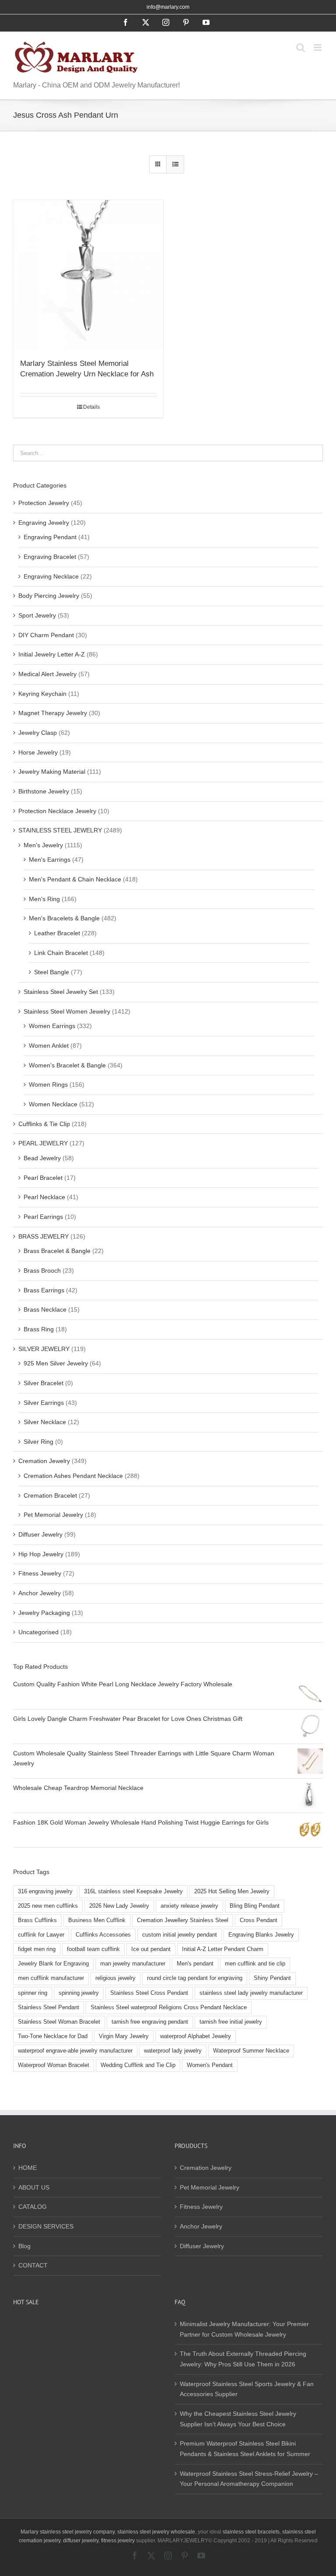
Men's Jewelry (43, 845)
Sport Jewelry (37, 615)
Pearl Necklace (44, 1197)
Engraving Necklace (51, 576)
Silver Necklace (45, 1422)
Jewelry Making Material (52, 772)
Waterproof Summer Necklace (251, 2051)
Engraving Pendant (50, 537)
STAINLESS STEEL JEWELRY (60, 830)
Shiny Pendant (272, 1978)
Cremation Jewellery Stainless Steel (183, 1920)
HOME (28, 2168)
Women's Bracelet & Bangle (67, 1065)
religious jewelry (115, 1978)
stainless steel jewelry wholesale (156, 2532)
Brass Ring (39, 1329)
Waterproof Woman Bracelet (54, 2065)
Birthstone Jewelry (44, 791)
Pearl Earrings (43, 1217)
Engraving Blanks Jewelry (261, 1935)
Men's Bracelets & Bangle (64, 918)
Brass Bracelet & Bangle (57, 1251)
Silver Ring (38, 1442)
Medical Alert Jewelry (47, 674)
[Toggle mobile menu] (318, 47)
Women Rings (48, 1084)
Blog (24, 2246)
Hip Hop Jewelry (41, 1554)
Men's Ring (44, 899)
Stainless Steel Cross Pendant (149, 1993)
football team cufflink (93, 1949)
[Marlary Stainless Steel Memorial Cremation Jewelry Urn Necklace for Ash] (88, 275)
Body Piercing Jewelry (49, 596)
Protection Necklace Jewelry (57, 811)
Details (91, 407)
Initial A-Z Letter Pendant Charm (223, 1949)
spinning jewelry (79, 1993)
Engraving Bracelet (50, 557)
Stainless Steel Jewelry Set (61, 992)
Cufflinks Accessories (103, 1935)
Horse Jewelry (38, 752)
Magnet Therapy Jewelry (53, 713)
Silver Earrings (44, 1403)
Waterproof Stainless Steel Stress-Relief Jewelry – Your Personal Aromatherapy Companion (249, 2479)
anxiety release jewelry (189, 1906)
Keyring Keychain (42, 694)
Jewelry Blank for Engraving (53, 1964)
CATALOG (33, 2207)
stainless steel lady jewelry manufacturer (251, 1993)
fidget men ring (37, 1949)
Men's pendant (195, 1964)
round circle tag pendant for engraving (195, 1978)
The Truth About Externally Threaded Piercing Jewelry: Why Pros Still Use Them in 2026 (243, 2359)
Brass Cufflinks (37, 1920)
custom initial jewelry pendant (180, 1935)
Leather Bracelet (57, 933)
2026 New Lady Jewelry (119, 1906)
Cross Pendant (259, 1920)
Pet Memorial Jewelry (53, 1515)
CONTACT (33, 2265)
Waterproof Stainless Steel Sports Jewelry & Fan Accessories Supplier (247, 2389)
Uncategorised (38, 1632)
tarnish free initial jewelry (231, 2022)
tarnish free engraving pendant (150, 2022)
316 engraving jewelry (45, 1892)
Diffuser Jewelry (40, 1534)
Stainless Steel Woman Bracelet (59, 2022)
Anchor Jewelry (40, 1593)
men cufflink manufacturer (51, 1978)
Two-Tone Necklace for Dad (53, 2036)
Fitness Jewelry (40, 1573)
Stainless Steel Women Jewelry (67, 1011)
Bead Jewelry (42, 1158)
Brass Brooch (42, 1270)
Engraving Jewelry (44, 523)
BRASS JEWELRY (44, 1236)
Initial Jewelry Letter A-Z (52, 654)
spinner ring (33, 1993)
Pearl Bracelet (43, 1178)
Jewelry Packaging (44, 1613)
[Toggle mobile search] (301, 47)
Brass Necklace (45, 1309)
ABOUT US (34, 2187)
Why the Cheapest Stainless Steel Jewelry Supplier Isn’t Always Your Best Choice (238, 2419)
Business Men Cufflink (97, 1920)
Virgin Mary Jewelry (124, 2036)
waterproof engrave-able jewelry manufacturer (75, 2051)
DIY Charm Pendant (46, 635)
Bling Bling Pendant (255, 1906)
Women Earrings (52, 1026)
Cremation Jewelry (44, 1461)
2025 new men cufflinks (48, 1906)
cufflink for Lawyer (41, 1935)
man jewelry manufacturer (133, 1964)
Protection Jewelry (44, 503)
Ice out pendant (151, 1949)
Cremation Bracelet (50, 1495)
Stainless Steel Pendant (49, 2007)
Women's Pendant (210, 2065)
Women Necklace (53, 1104)
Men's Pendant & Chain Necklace (75, 879)
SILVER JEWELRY (44, 1349)
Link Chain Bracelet (61, 953)
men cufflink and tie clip (255, 1964)
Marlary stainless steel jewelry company (68, 2532)
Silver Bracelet (44, 1383)
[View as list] (175, 164)
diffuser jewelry (81, 2541)
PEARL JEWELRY (43, 1143)
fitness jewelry (118, 2541)
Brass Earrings (44, 1290)
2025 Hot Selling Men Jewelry (232, 1892)
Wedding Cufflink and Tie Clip (138, 2065)
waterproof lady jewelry (173, 2051)
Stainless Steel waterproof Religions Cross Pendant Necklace (169, 2007)
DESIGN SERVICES (46, 2226)
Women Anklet (49, 1046)
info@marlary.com (168, 7)
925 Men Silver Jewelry (56, 1363)
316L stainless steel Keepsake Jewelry (133, 1892)
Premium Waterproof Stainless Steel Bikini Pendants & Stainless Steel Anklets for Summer (245, 2449)
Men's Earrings (50, 860)
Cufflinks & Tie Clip (44, 1124)
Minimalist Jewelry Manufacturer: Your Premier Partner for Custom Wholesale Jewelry (244, 2329)
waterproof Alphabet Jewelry (196, 2036)
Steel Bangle (52, 972)
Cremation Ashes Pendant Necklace (73, 1476)
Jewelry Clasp (38, 733)
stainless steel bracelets (251, 2532)
